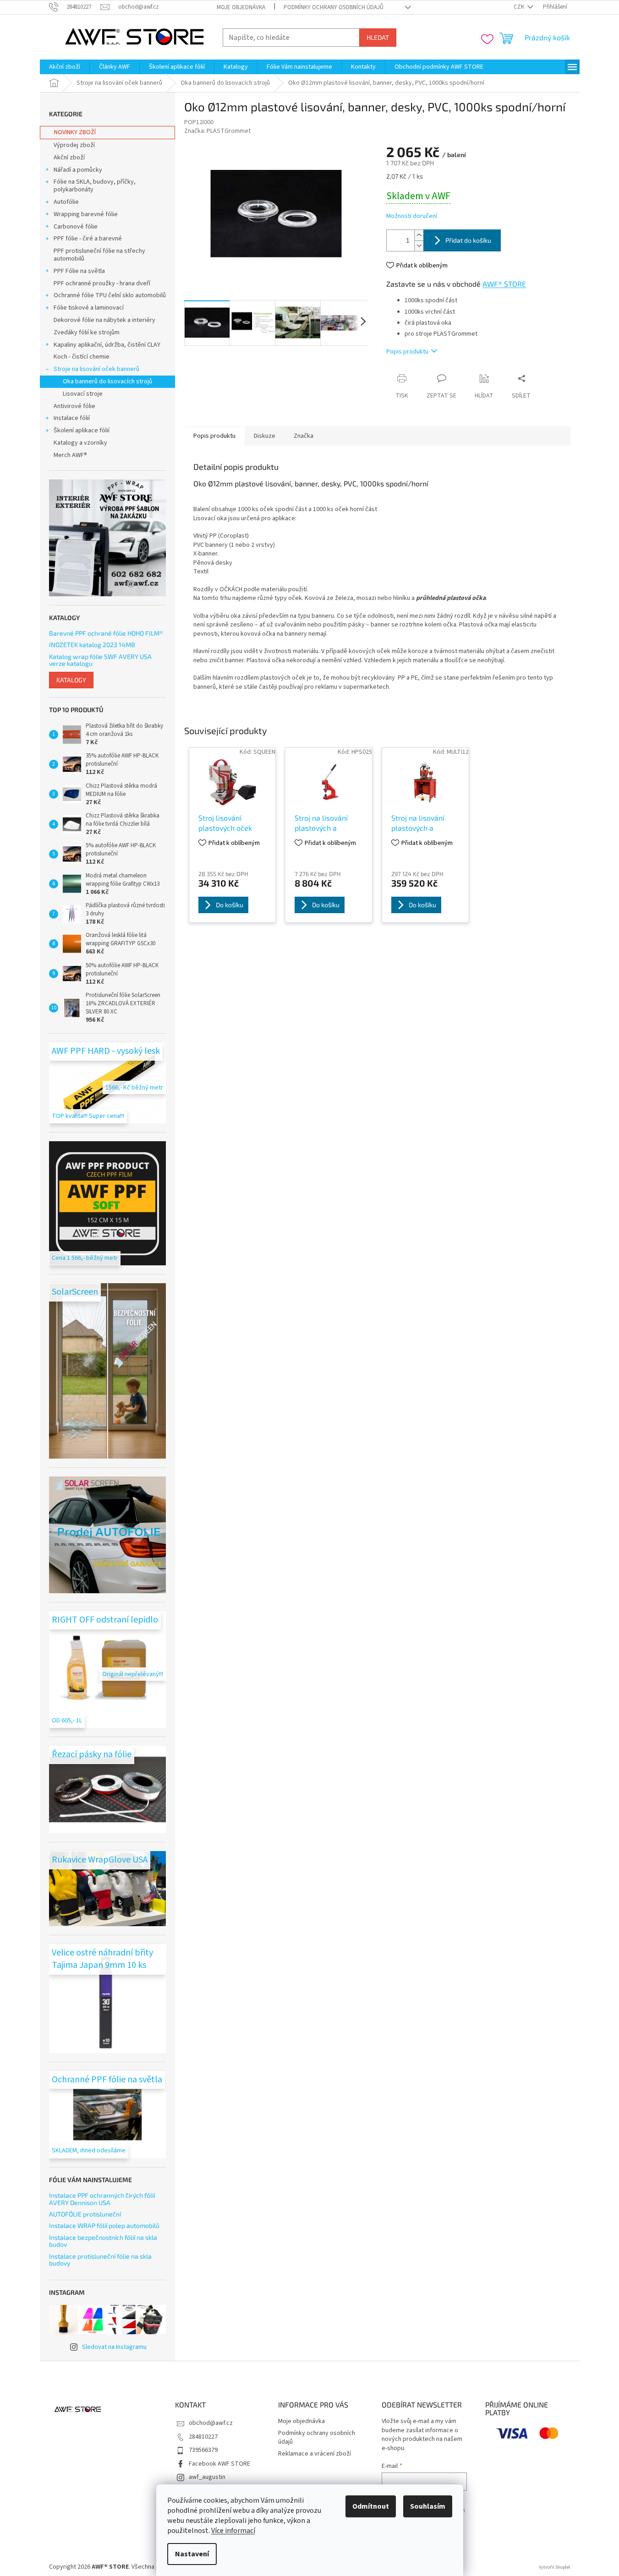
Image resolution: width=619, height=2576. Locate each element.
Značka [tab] (304, 436)
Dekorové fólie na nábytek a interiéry (104, 320)
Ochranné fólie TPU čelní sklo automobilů (110, 295)
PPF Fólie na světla (79, 271)
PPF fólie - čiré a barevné (88, 239)
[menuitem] (65, 67)
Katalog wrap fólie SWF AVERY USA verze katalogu (100, 660)
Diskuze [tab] (265, 436)
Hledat (378, 37)
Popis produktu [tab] (214, 436)
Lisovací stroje (83, 394)
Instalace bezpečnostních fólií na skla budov (103, 2241)
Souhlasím (428, 2506)
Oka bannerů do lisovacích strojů (107, 381)
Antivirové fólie (74, 406)
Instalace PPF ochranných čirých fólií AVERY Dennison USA (102, 2199)
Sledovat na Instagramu (114, 2347)
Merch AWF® (70, 455)
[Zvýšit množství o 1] (419, 235)
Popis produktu (407, 352)
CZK (520, 7)
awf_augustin (207, 2477)
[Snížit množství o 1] (419, 246)
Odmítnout (371, 2506)
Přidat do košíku (468, 240)
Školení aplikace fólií (82, 430)
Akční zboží (69, 158)
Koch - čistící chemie (82, 357)
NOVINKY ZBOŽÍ (75, 132)
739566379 (203, 2450)
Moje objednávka (241, 7)
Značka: (217, 131)
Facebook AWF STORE (219, 2464)
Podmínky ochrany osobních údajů (334, 7)
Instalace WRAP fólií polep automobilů (104, 2225)
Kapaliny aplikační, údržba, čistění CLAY (107, 345)
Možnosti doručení (412, 216)
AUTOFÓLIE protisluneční (85, 2214)
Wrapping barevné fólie (86, 214)
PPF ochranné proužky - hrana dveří (102, 283)
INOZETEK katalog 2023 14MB (92, 645)
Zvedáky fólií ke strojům (87, 332)
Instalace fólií (72, 418)
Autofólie (66, 202)
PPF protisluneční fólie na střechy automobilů (99, 255)
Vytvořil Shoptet (555, 2567)
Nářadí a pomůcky (78, 170)
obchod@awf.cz (211, 2423)
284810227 (203, 2437)
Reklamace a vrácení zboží (315, 2454)
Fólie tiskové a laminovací (89, 308)
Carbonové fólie (76, 227)
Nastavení (192, 2554)
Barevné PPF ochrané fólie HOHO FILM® (106, 633)
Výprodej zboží (74, 145)
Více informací (233, 2531)
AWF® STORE (504, 284)
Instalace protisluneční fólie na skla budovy (100, 2260)
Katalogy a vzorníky (80, 443)
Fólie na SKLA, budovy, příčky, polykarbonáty (95, 186)
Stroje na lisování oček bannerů (96, 369)
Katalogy (71, 680)
